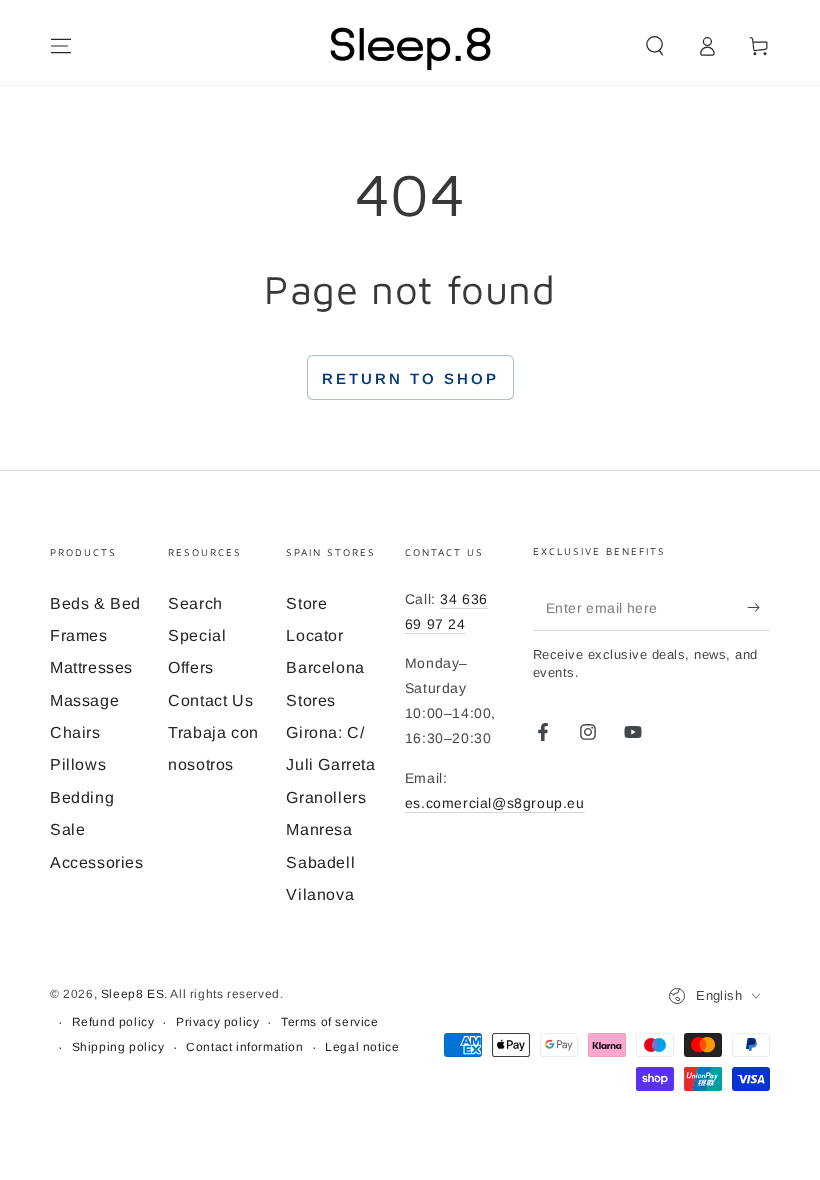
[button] (655, 46)
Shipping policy (118, 1047)
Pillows (78, 764)
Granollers (326, 797)
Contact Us (210, 700)
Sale (67, 829)
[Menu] (61, 46)
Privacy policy (217, 1022)
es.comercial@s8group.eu (495, 803)
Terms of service (330, 1022)
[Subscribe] (758, 608)
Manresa (319, 829)
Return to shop (410, 378)
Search (195, 603)
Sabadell (320, 862)
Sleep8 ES (132, 994)
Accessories (97, 862)
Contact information (244, 1047)
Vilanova (320, 894)
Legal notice (362, 1047)
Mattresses (91, 667)
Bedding (82, 797)
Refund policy (113, 1022)
